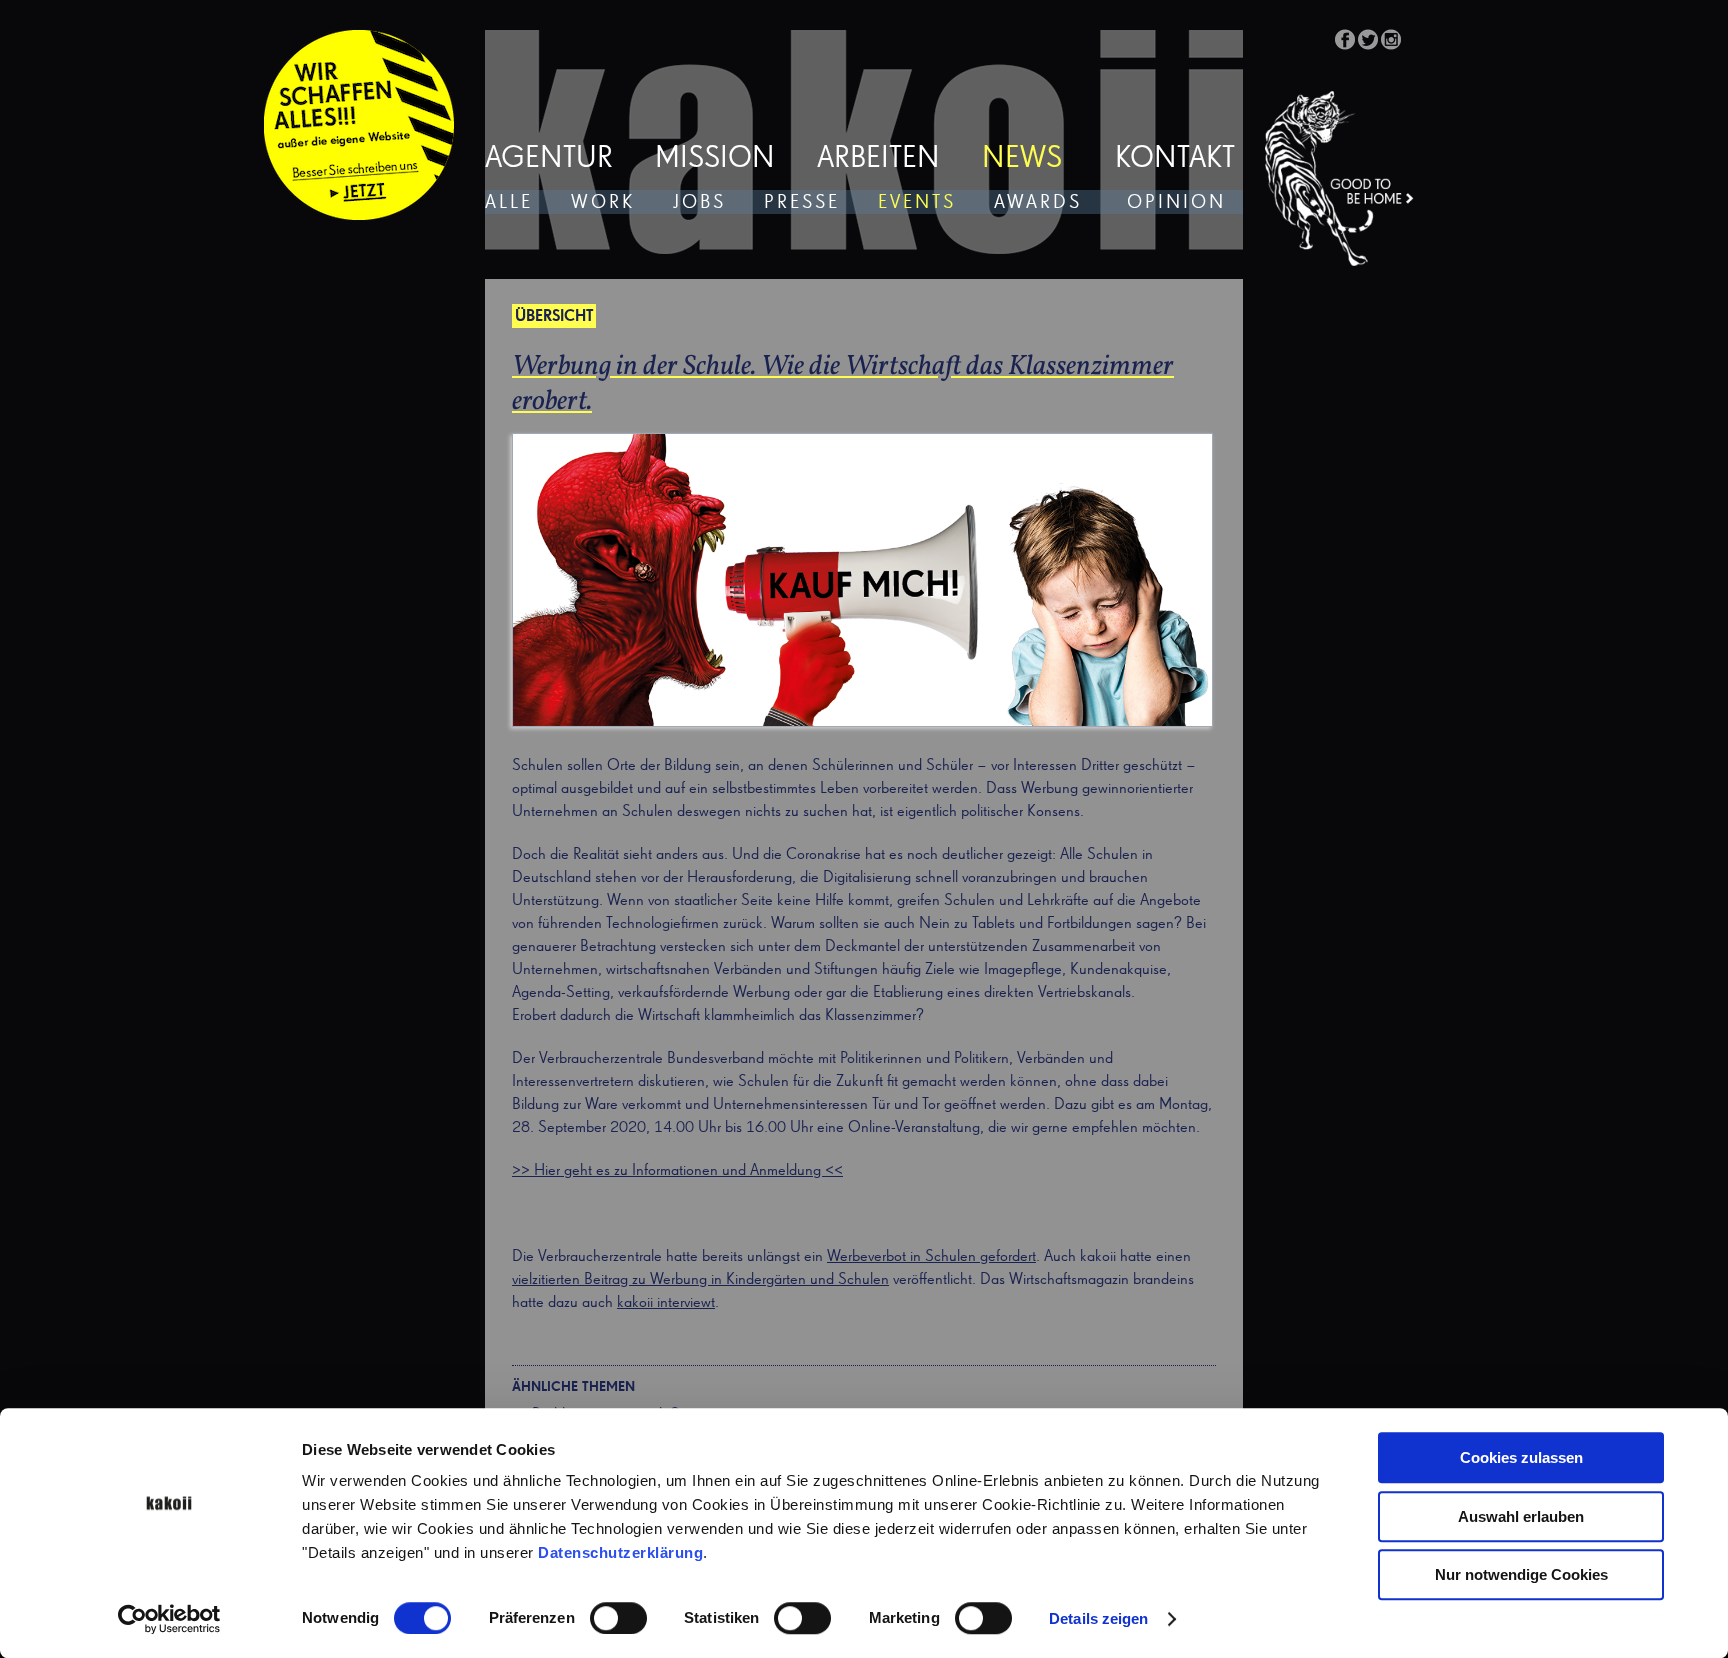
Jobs (699, 202)
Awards (1038, 202)
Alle (509, 202)
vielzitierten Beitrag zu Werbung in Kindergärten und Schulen (700, 1280)
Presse (802, 202)
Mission (715, 159)
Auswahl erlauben (1521, 1516)
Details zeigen (1098, 1618)
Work (603, 202)
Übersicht (554, 317)
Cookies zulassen (1521, 1457)
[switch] (618, 1618)
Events (917, 202)
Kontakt (1175, 159)
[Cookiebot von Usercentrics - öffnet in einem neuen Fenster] (169, 1619)
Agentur (549, 159)
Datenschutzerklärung (620, 1552)
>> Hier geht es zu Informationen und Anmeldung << (677, 1171)
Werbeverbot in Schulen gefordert (931, 1257)
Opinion (1176, 202)
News (1022, 159)
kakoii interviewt (666, 1303)
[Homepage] (1340, 179)
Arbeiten (878, 159)
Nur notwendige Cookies (1521, 1574)
